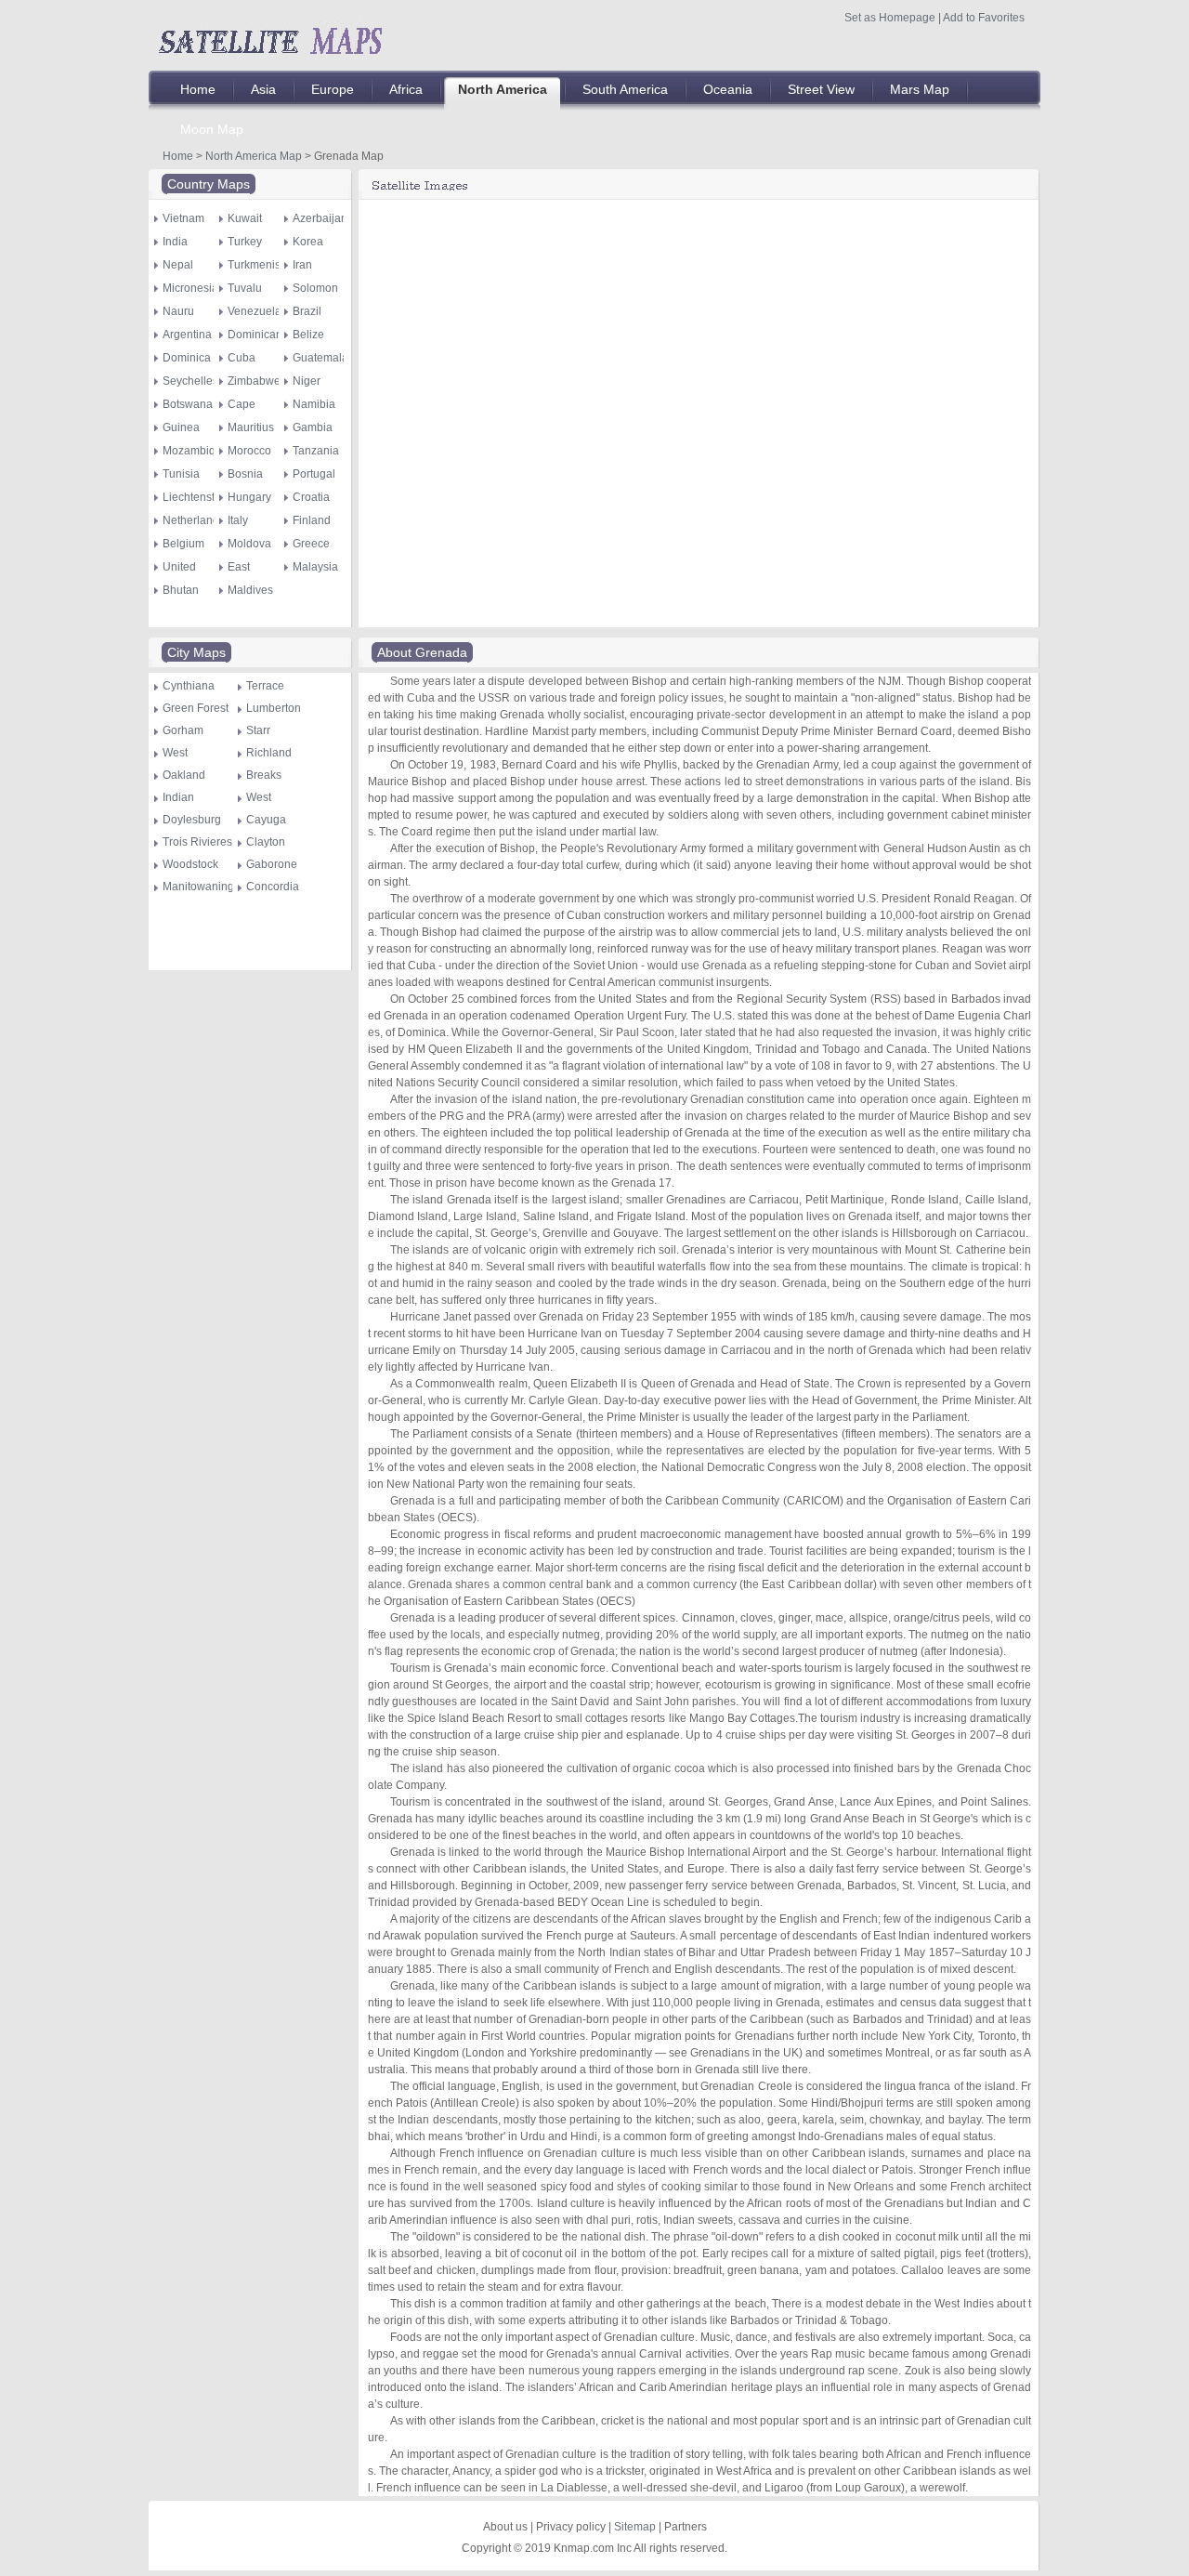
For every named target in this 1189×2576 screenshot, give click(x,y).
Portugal (314, 474)
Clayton (266, 842)
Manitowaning (198, 887)
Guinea (181, 427)
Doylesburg (192, 820)
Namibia (314, 404)
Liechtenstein (196, 497)
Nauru (178, 311)
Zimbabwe (254, 381)
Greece (311, 544)
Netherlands (194, 520)
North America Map (254, 156)
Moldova (249, 544)
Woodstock (190, 864)
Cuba (242, 358)
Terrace (265, 686)
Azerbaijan (320, 218)
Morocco (249, 451)
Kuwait (245, 218)
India (175, 242)
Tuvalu (245, 288)
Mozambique (196, 451)
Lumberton (274, 708)
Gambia (313, 427)
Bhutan (181, 590)
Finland (312, 520)
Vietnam (183, 218)
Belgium (183, 544)
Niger (307, 381)
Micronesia (190, 288)
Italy (238, 520)
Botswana (188, 404)
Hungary (249, 497)
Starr (258, 730)
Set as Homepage (890, 18)
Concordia (273, 887)
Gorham (183, 730)
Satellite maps (269, 39)
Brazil (307, 311)
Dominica (187, 358)
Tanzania (316, 451)
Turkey (245, 242)
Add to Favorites (984, 18)
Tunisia (181, 474)
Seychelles (190, 381)
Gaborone (272, 864)
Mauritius (251, 427)
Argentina (187, 335)
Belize (308, 335)
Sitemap (635, 2527)
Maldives (250, 590)
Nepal (178, 265)
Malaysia (315, 567)
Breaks (264, 775)
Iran (302, 265)
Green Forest (196, 708)
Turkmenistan (262, 265)
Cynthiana (189, 686)
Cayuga (266, 820)
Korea (308, 242)
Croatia (311, 497)
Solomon (315, 288)
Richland (269, 753)
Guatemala (320, 358)
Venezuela (255, 311)
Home (178, 156)
